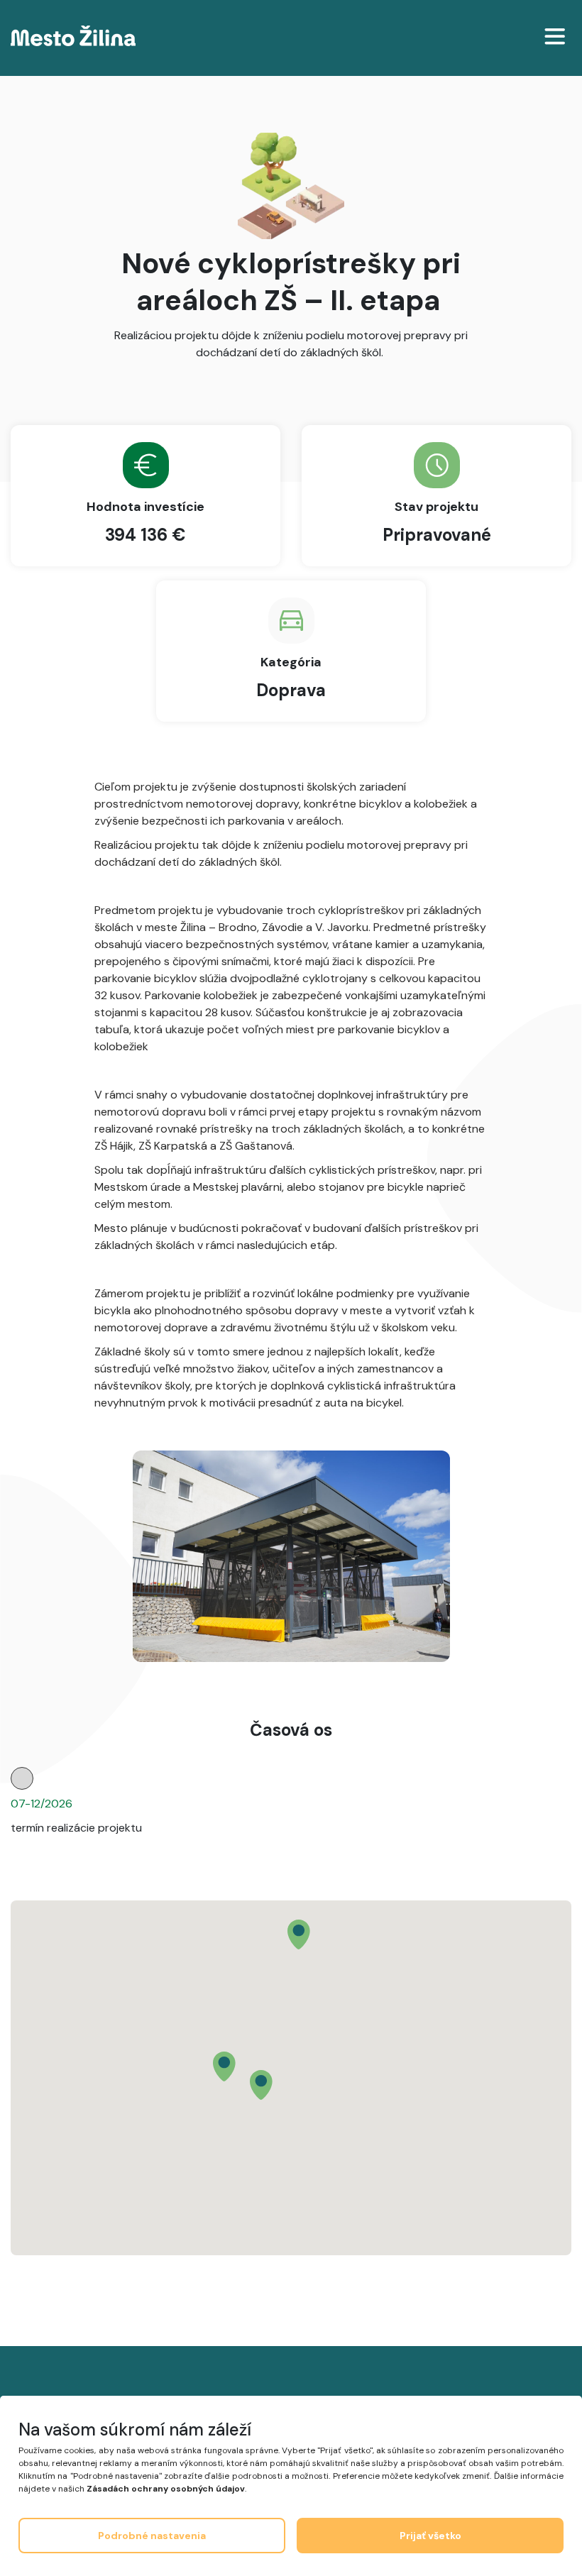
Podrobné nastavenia (152, 2536)
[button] (299, 1934)
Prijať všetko (430, 2536)
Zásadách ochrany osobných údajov (166, 2489)
